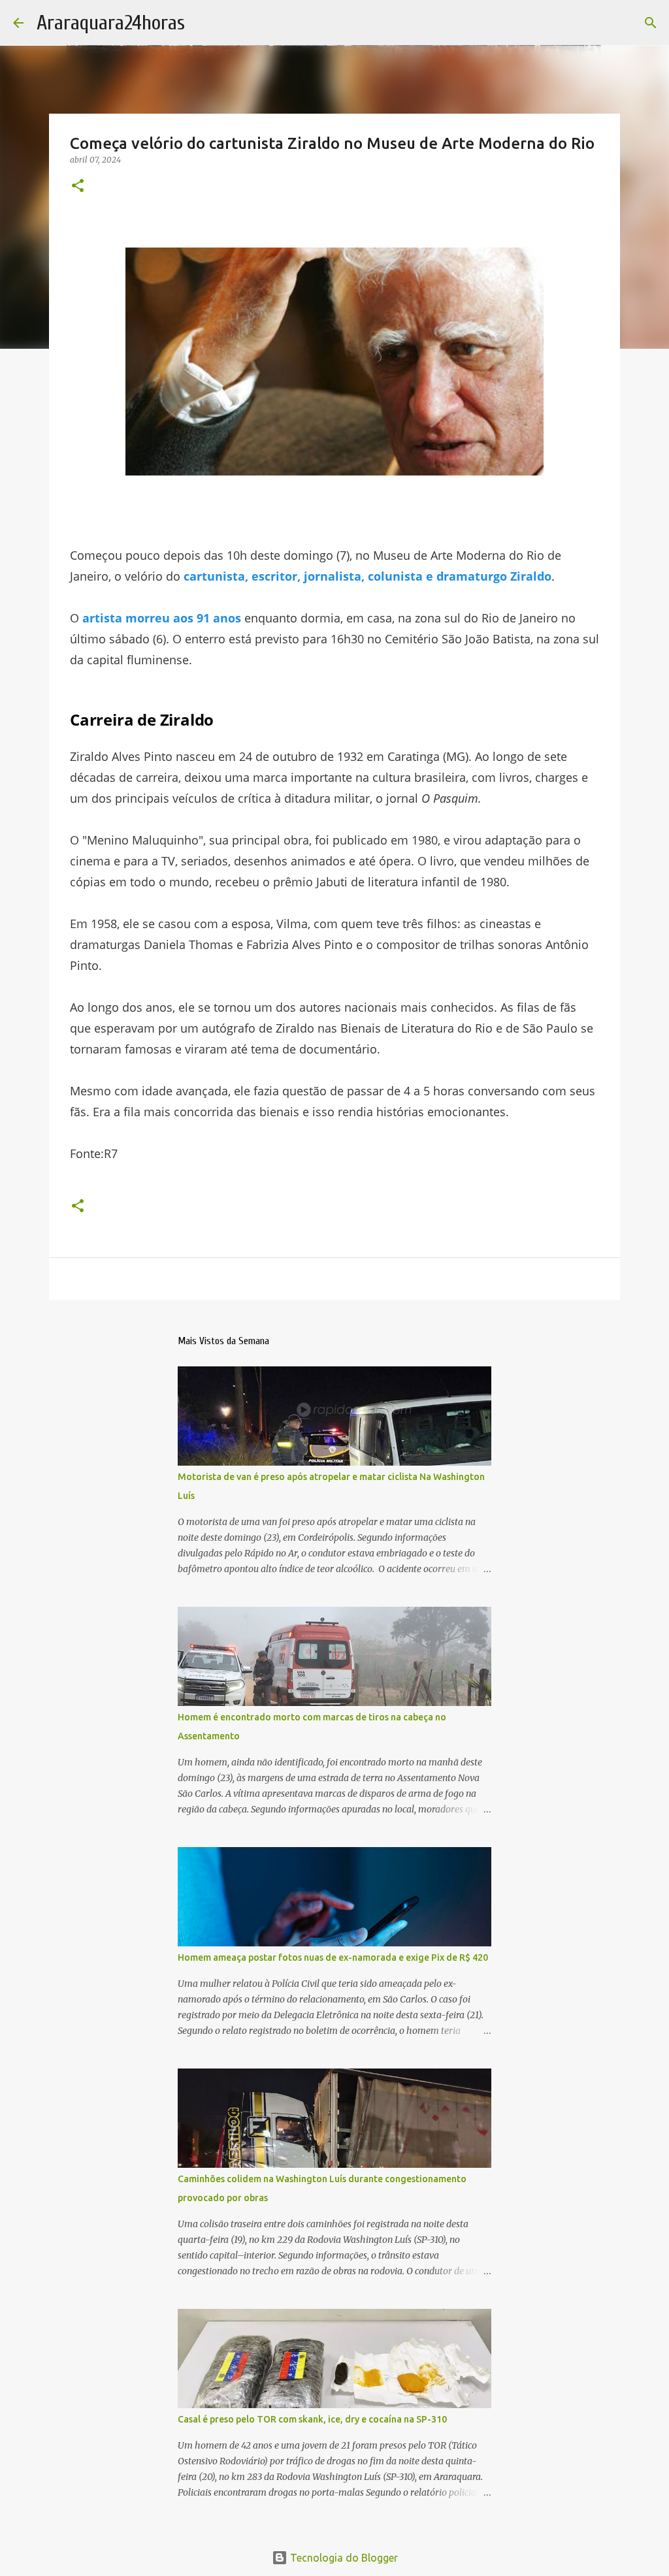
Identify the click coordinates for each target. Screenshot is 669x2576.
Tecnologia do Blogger (343, 2558)
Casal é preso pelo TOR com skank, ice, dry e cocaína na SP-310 (312, 2419)
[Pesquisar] (651, 23)
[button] (78, 186)
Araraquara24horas (111, 23)
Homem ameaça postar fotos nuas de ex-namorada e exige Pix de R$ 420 (333, 1957)
